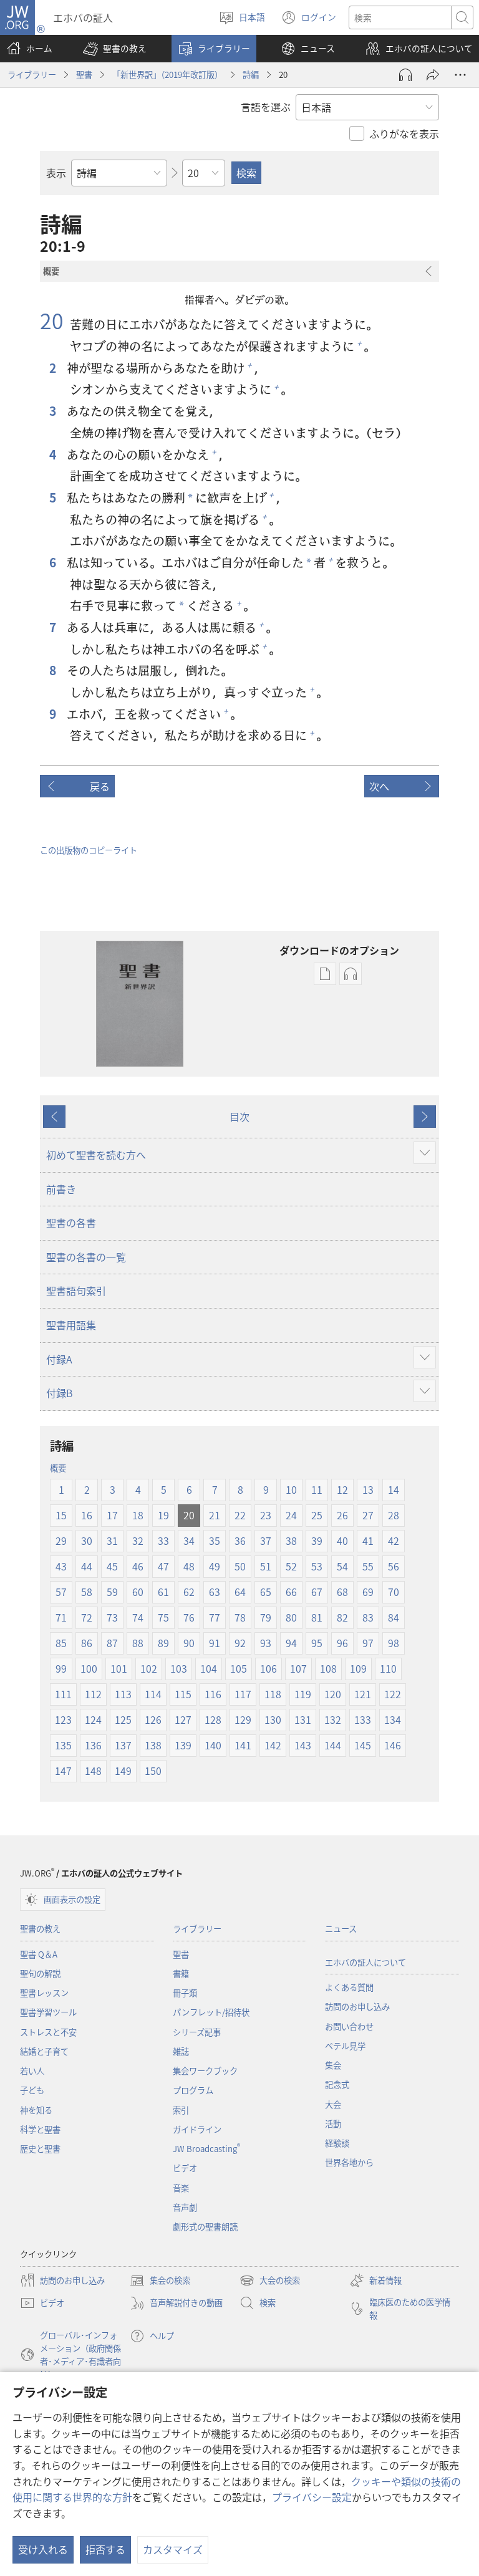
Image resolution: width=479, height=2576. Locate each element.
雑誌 (181, 2051)
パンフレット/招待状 (211, 2012)
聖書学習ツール (48, 2012)
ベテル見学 (345, 2046)
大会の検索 (270, 2281)
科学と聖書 (40, 2129)
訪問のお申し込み (357, 2006)
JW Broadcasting (206, 2149)
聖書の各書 (71, 1223)
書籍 (181, 1973)
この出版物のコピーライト (89, 850)
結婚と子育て (44, 2051)
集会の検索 (160, 2281)
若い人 (32, 2071)
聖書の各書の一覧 (86, 1257)
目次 (239, 1117)
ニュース (341, 1929)
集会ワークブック (205, 2071)
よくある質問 (349, 1987)
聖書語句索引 (76, 1290)
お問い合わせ (349, 2026)
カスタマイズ (173, 2549)
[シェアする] (433, 75)
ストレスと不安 (48, 2032)
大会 (333, 2104)
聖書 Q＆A (39, 1954)
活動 (333, 2124)
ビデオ (185, 2168)
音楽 (181, 2188)
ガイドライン (197, 2129)
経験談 (337, 2143)
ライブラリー (32, 74)
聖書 (84, 74)
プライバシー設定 (312, 2497)
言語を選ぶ (266, 107)
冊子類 (185, 1993)
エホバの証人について (365, 1962)
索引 (181, 2110)
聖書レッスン (44, 1993)
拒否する (105, 2549)
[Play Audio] (405, 75)
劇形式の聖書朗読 (205, 2227)
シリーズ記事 (197, 2032)
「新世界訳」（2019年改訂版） (167, 74)
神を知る (36, 2110)
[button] (115, 49)
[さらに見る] (460, 75)
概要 (58, 1468)
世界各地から (349, 2162)
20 (52, 320)
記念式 (337, 2084)
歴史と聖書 (40, 2149)
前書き (61, 1189)
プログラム (193, 2090)
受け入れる (43, 2549)
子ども (32, 2090)
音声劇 (185, 2207)
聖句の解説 (40, 1973)
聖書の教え (40, 1929)
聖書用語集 (71, 1325)
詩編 (251, 74)
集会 (333, 2065)
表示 (56, 173)
